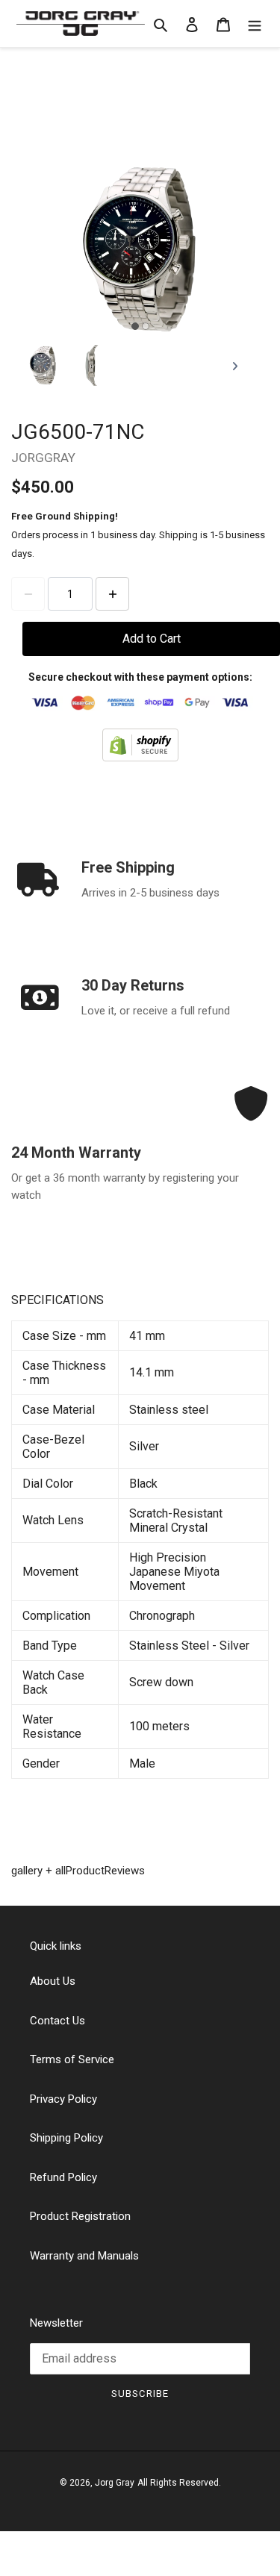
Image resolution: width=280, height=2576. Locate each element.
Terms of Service (72, 2059)
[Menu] (255, 24)
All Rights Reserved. (179, 2483)
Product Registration (80, 2216)
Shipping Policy (66, 2138)
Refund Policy (63, 2177)
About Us (53, 1981)
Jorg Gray (115, 2483)
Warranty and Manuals (84, 2256)
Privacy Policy (63, 2099)
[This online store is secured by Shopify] (140, 744)
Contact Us (57, 2021)
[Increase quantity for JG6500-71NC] (112, 594)
